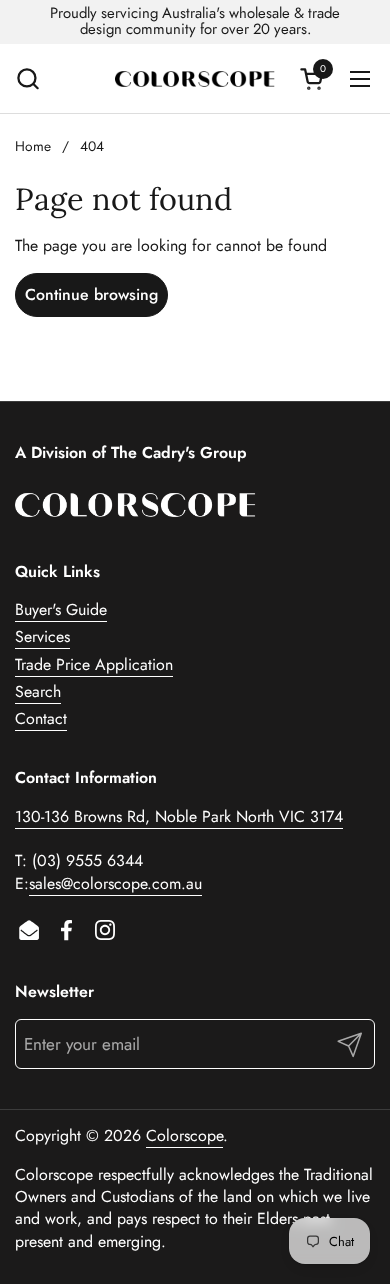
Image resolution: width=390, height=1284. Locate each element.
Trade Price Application (94, 664)
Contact (41, 718)
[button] (27, 78)
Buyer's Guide (61, 609)
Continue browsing (91, 294)
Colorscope (184, 1135)
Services (42, 636)
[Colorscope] (195, 79)
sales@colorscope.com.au (115, 883)
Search (38, 691)
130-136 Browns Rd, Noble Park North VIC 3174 (179, 816)
